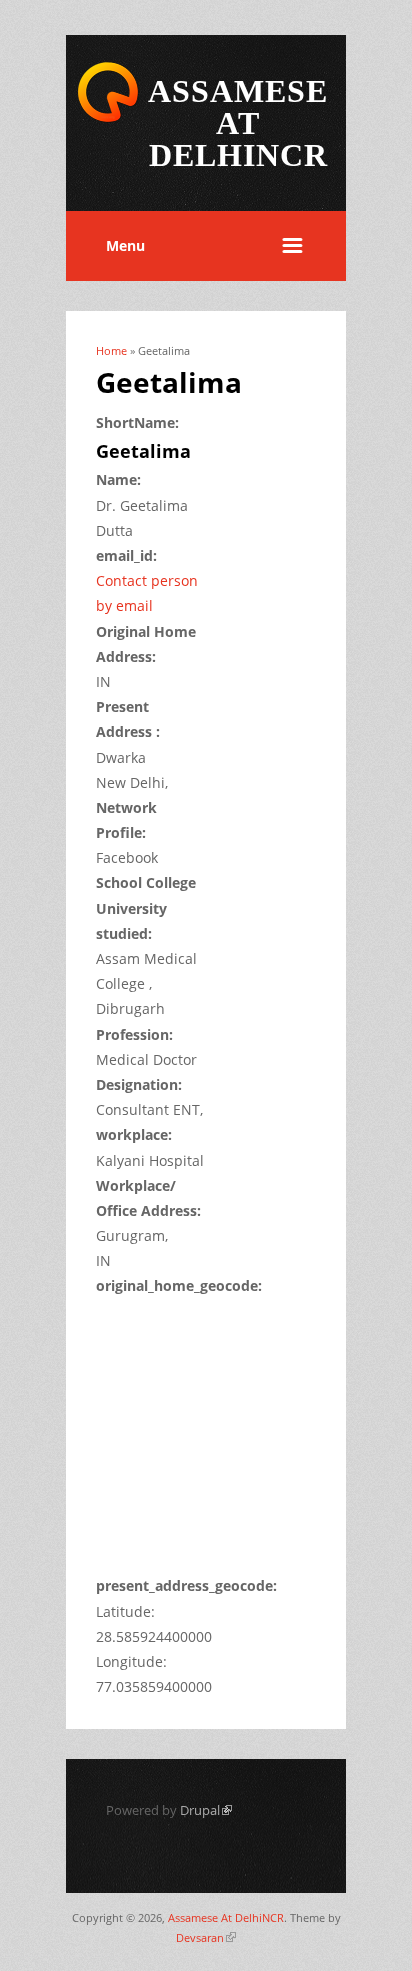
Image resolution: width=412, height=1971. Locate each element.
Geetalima (143, 451)
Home (111, 350)
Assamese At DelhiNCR (226, 1917)
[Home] (108, 118)
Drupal (206, 1810)
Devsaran (206, 1937)
